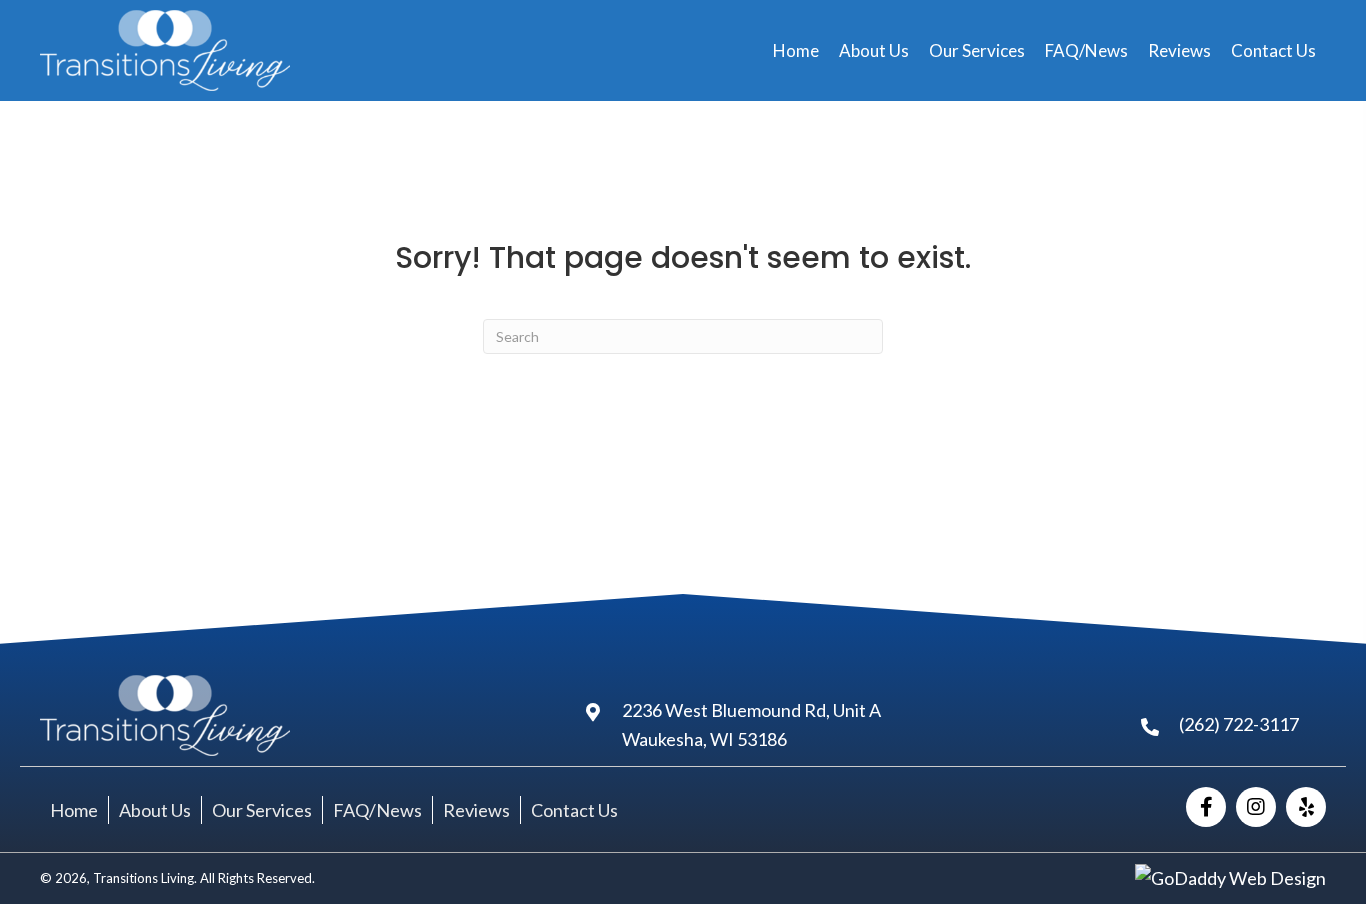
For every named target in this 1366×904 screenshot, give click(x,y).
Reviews (476, 810)
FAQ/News (377, 810)
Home (74, 810)
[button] (1206, 807)
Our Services (262, 810)
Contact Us (574, 810)
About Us (155, 810)
